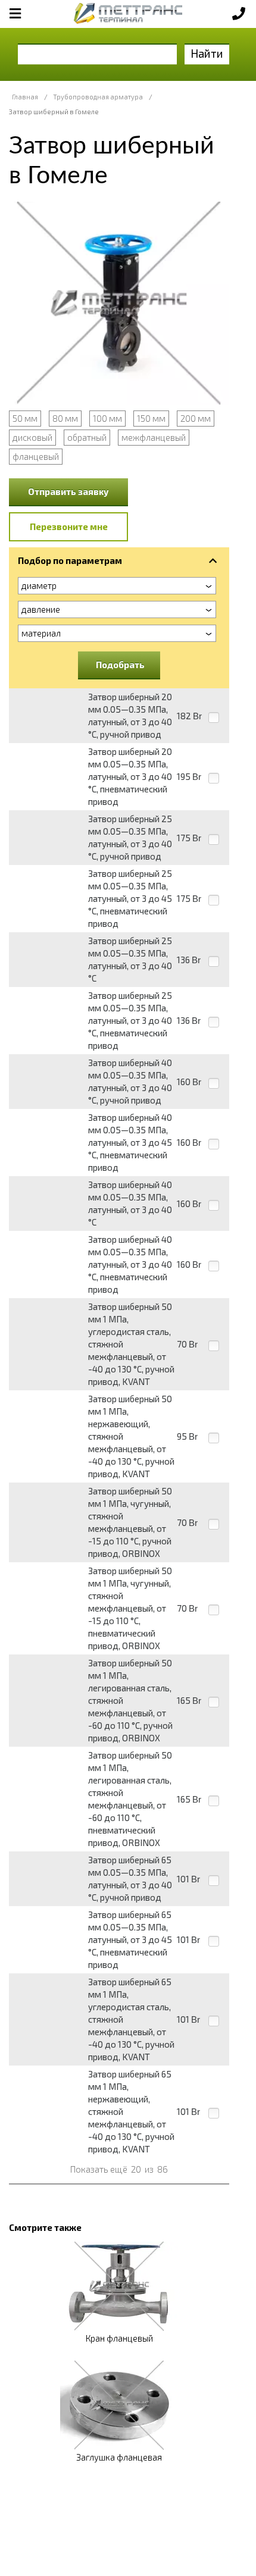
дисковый (32, 437)
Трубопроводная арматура (98, 97)
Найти (207, 53)
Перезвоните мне (69, 527)
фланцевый (36, 456)
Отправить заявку (68, 491)
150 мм (151, 418)
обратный (87, 437)
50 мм (25, 418)
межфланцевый (154, 437)
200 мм (196, 418)
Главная (25, 97)
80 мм (65, 418)
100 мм (107, 418)
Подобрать (120, 665)
